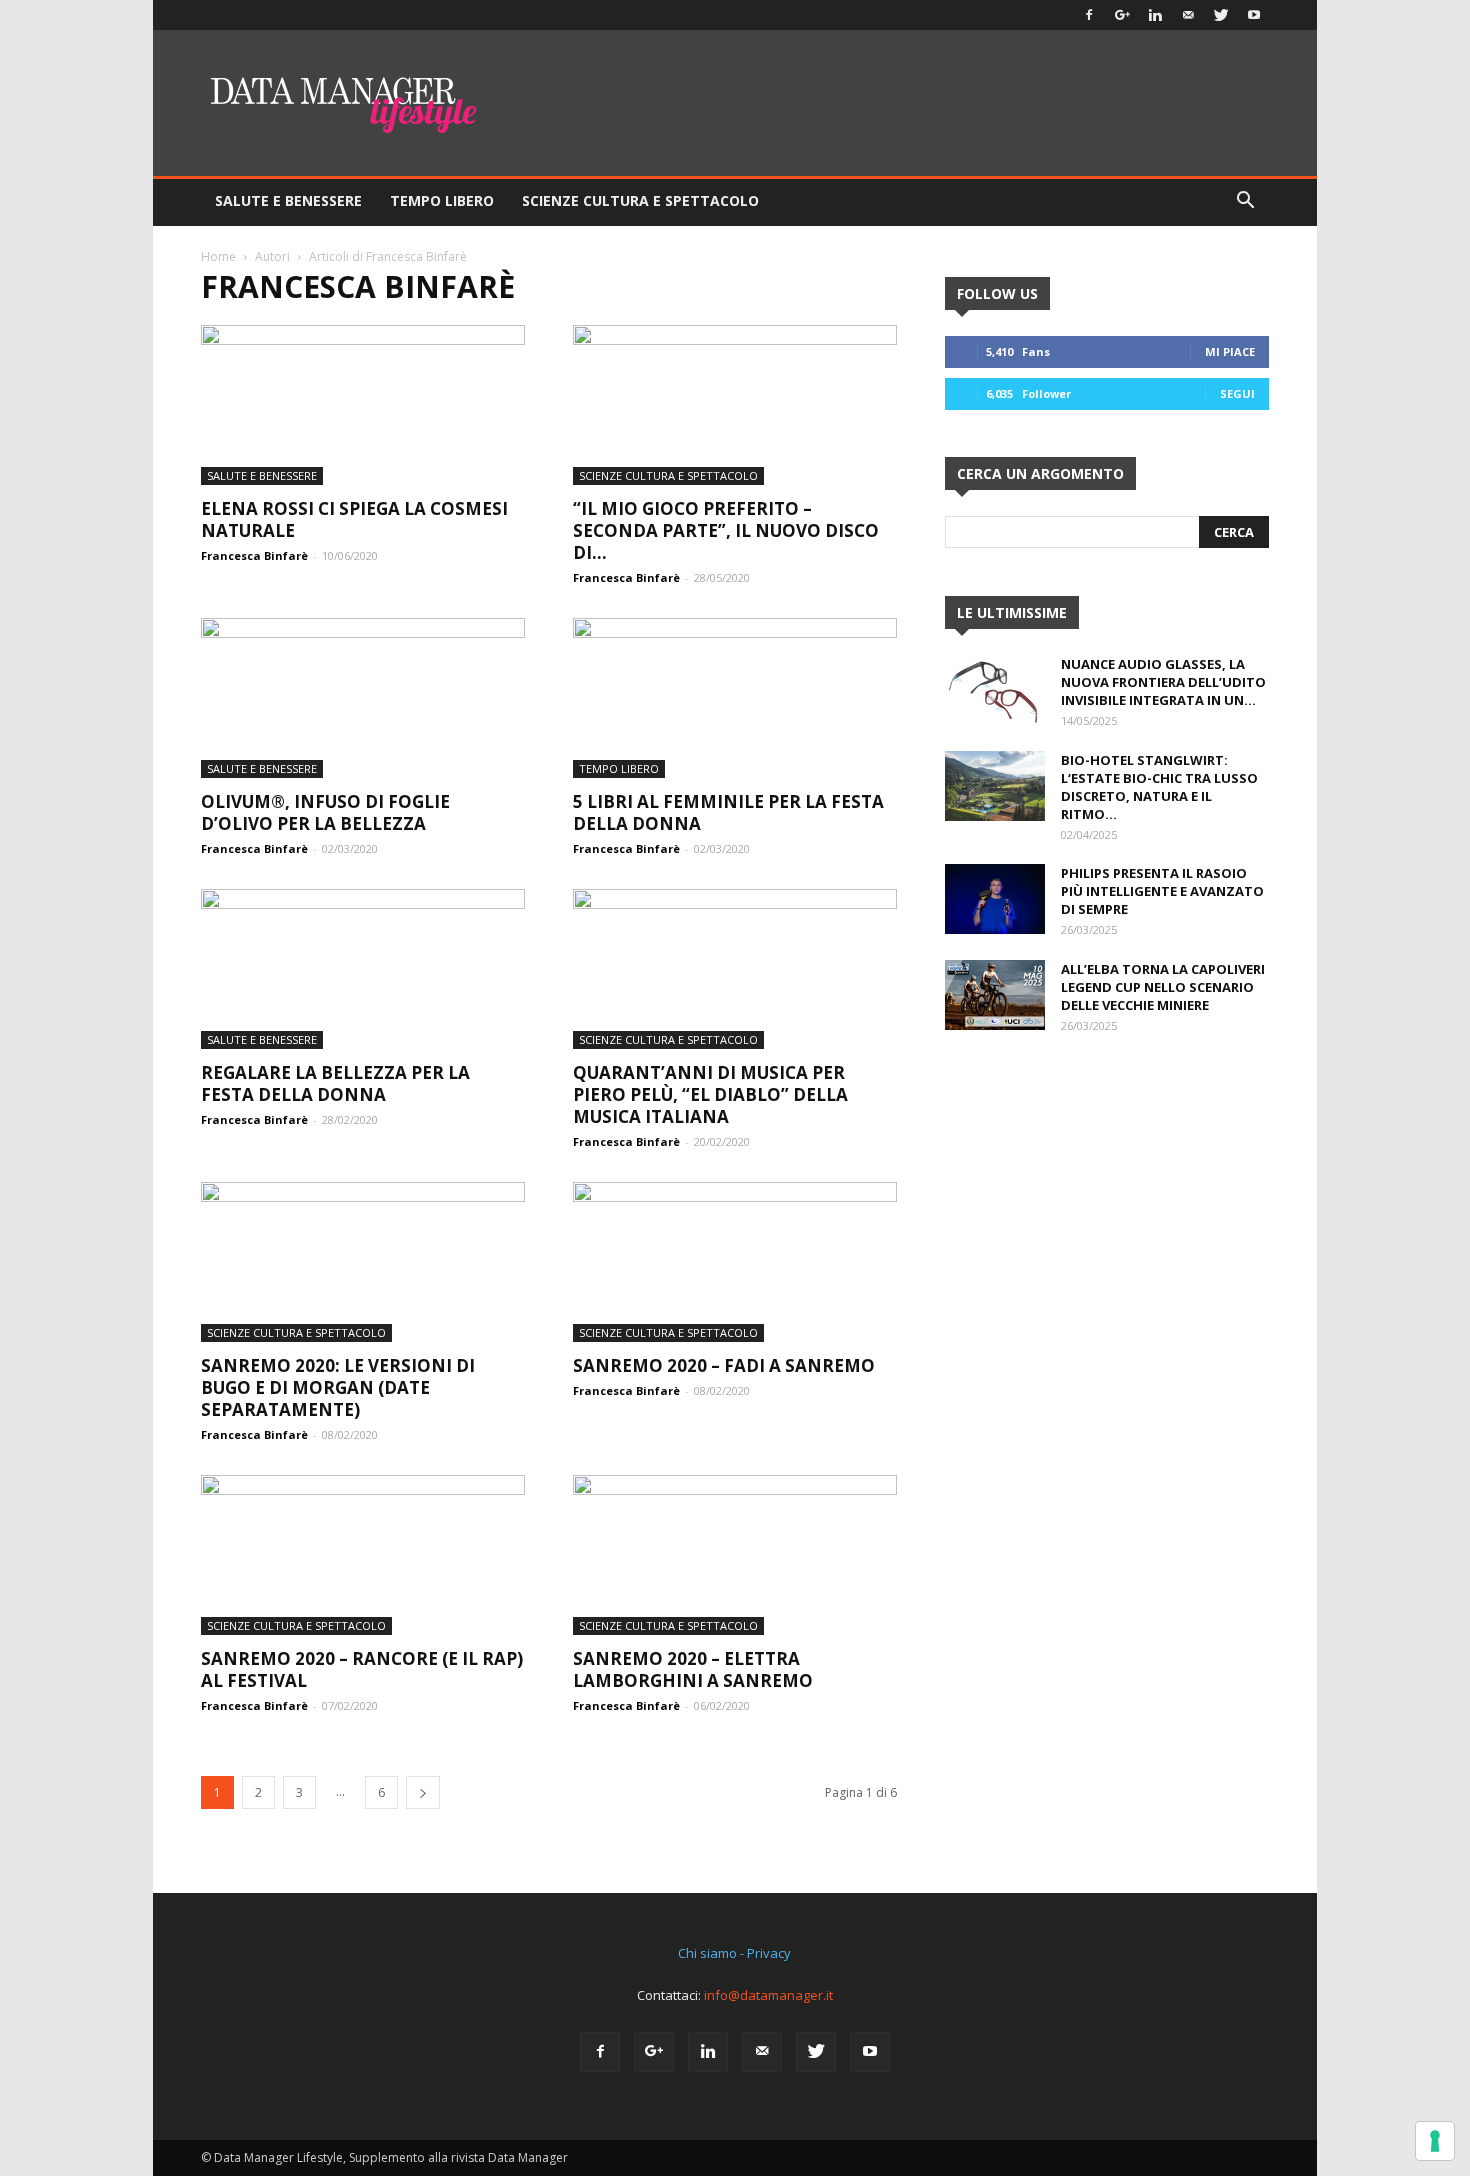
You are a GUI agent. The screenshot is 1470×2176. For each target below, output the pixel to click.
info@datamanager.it (768, 1995)
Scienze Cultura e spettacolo (640, 200)
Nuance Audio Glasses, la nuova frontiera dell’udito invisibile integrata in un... (1163, 682)
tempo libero (619, 768)
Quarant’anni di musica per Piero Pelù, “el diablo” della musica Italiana (710, 1094)
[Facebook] (1089, 15)
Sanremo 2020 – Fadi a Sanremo (724, 1365)
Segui (1237, 393)
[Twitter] (1221, 15)
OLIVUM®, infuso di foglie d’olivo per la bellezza (325, 812)
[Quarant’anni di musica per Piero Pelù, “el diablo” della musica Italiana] (735, 969)
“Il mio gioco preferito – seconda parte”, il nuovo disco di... (726, 530)
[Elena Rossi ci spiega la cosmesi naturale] (363, 405)
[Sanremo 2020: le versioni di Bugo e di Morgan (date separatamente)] (363, 1262)
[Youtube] (1254, 15)
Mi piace (1230, 351)
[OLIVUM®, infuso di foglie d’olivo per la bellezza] (363, 698)
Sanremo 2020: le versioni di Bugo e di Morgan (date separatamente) (338, 1387)
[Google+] (1122, 15)
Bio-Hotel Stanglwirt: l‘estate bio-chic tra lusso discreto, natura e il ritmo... (1159, 787)
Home (218, 256)
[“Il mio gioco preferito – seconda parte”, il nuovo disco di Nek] (735, 405)
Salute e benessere (288, 200)
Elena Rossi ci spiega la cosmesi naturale (354, 519)
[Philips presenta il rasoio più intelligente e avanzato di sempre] (995, 899)
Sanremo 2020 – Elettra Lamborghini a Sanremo (693, 1669)
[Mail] (1188, 15)
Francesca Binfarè (254, 555)
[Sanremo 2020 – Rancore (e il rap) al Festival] (363, 1555)
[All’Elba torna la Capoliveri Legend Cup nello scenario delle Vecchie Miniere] (995, 995)
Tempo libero (442, 200)
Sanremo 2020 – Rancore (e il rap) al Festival (362, 1669)
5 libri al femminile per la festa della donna (728, 812)
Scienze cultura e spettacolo (668, 475)
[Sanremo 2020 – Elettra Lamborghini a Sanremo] (735, 1555)
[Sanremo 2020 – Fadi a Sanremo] (735, 1262)
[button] (1245, 202)
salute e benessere (262, 475)
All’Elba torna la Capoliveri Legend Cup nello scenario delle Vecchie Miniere (1163, 987)
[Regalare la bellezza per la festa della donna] (363, 969)
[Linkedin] (1155, 15)
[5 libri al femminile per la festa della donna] (735, 698)
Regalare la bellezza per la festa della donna (335, 1083)
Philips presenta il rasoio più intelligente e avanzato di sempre (1162, 891)
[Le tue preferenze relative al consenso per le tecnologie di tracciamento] (1435, 2141)
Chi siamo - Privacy (734, 1953)
